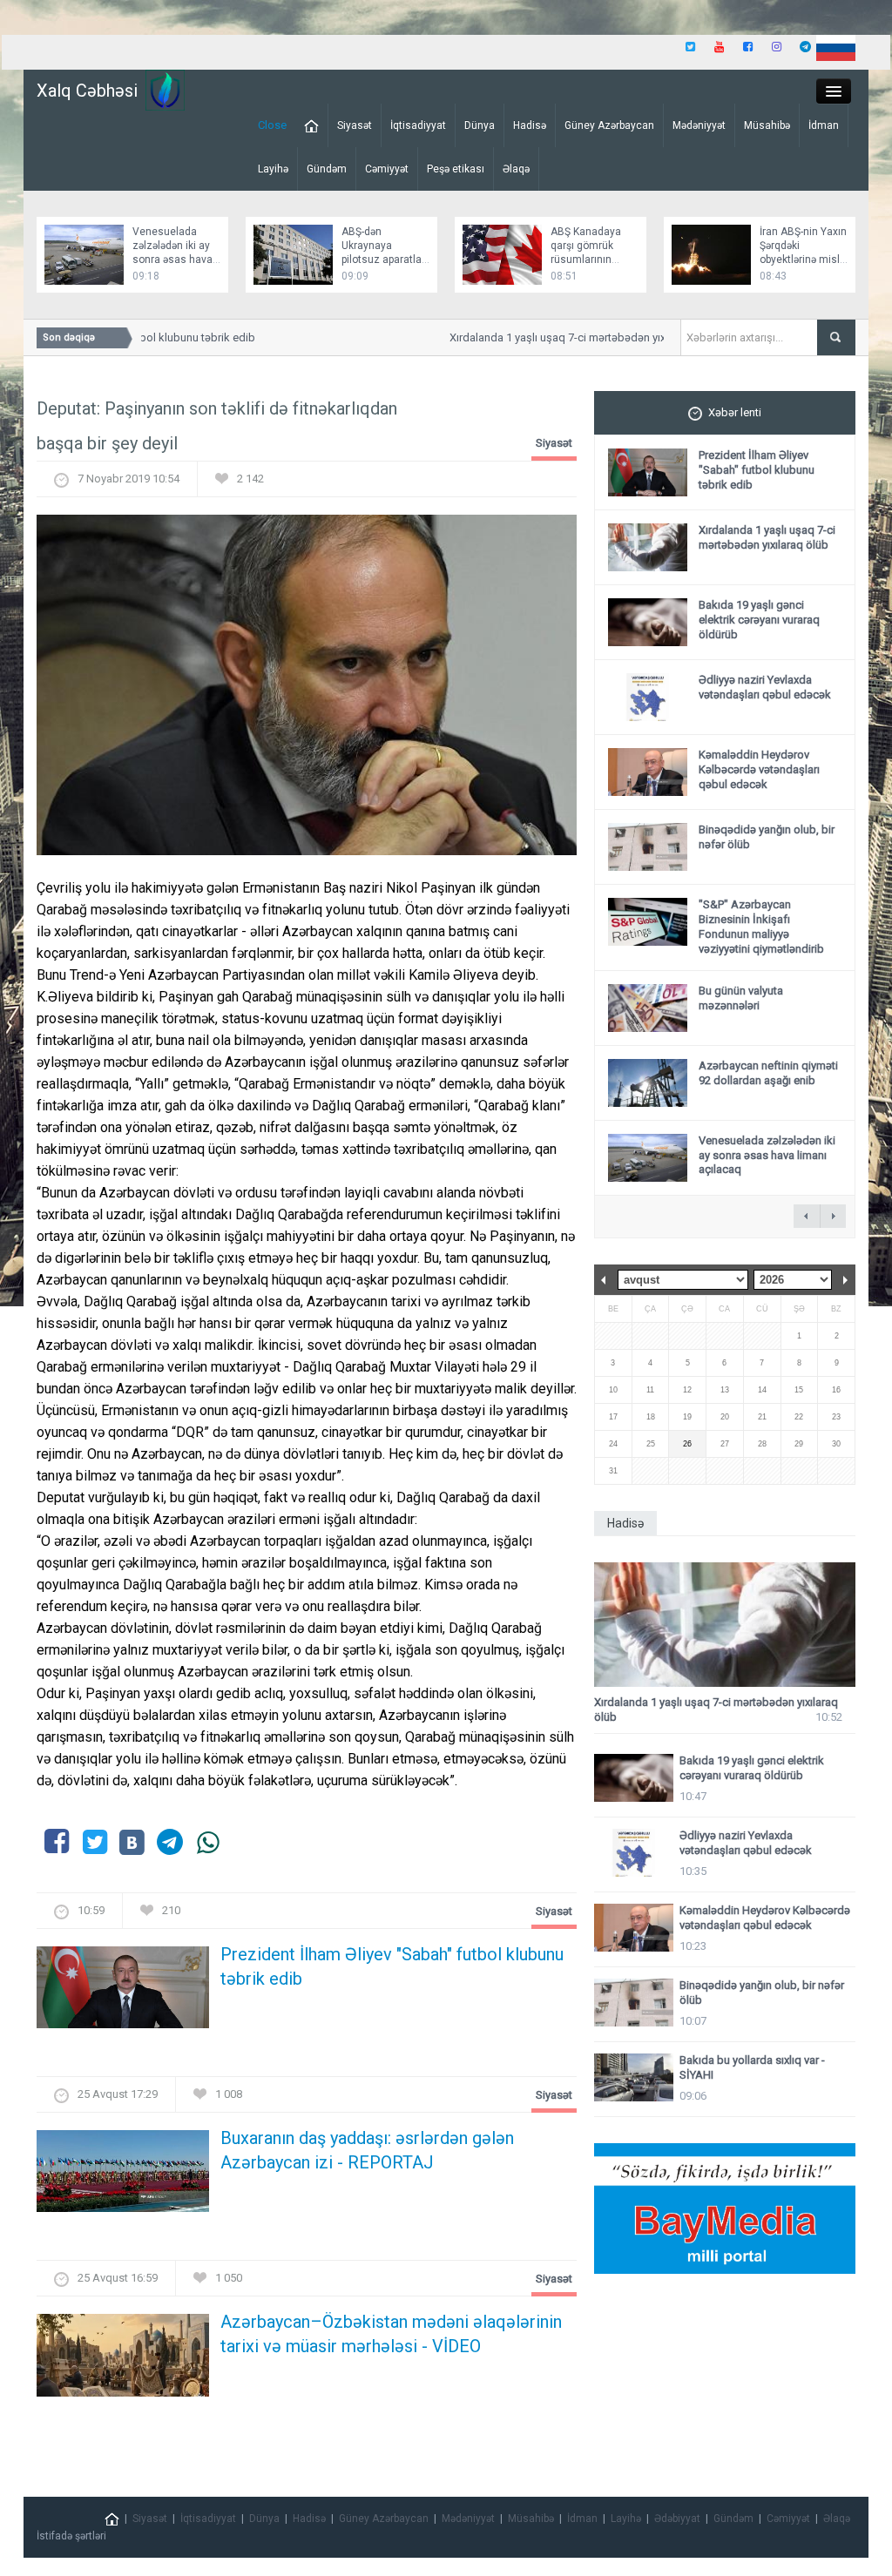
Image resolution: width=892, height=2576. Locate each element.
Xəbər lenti (735, 412)
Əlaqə (516, 169)
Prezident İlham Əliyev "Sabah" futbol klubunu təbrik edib (392, 1966)
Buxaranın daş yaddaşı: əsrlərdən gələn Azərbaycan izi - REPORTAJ (367, 2150)
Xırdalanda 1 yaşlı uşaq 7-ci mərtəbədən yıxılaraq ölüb (566, 337)
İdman (824, 125)
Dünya (480, 125)
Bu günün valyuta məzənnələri (741, 998)
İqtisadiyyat (418, 125)
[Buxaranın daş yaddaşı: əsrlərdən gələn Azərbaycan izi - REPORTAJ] (123, 2177)
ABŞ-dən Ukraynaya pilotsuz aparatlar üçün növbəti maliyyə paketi (383, 260)
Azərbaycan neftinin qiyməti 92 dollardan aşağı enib (768, 1073)
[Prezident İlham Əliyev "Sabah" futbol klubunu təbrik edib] (123, 1993)
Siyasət (355, 125)
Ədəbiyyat (677, 2519)
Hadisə (530, 125)
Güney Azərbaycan (609, 125)
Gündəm (327, 169)
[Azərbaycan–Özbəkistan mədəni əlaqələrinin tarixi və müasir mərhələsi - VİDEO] (123, 2360)
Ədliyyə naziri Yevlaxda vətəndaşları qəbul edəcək (765, 687)
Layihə (273, 169)
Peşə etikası (456, 169)
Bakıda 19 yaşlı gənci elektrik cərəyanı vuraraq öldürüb (759, 620)
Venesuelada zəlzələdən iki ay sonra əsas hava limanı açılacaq (767, 1155)
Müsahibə (767, 125)
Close (272, 125)
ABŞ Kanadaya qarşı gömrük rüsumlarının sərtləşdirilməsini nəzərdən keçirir (591, 260)
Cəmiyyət (387, 169)
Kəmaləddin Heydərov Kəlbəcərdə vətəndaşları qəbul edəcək (759, 769)
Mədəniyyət (699, 125)
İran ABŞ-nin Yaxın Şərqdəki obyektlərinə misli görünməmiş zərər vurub (803, 260)
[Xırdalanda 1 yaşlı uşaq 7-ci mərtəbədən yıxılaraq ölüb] (725, 1625)
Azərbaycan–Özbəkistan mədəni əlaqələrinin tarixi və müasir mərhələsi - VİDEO (391, 2334)
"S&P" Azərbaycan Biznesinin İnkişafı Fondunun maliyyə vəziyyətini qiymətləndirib (761, 927)
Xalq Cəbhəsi (87, 91)
